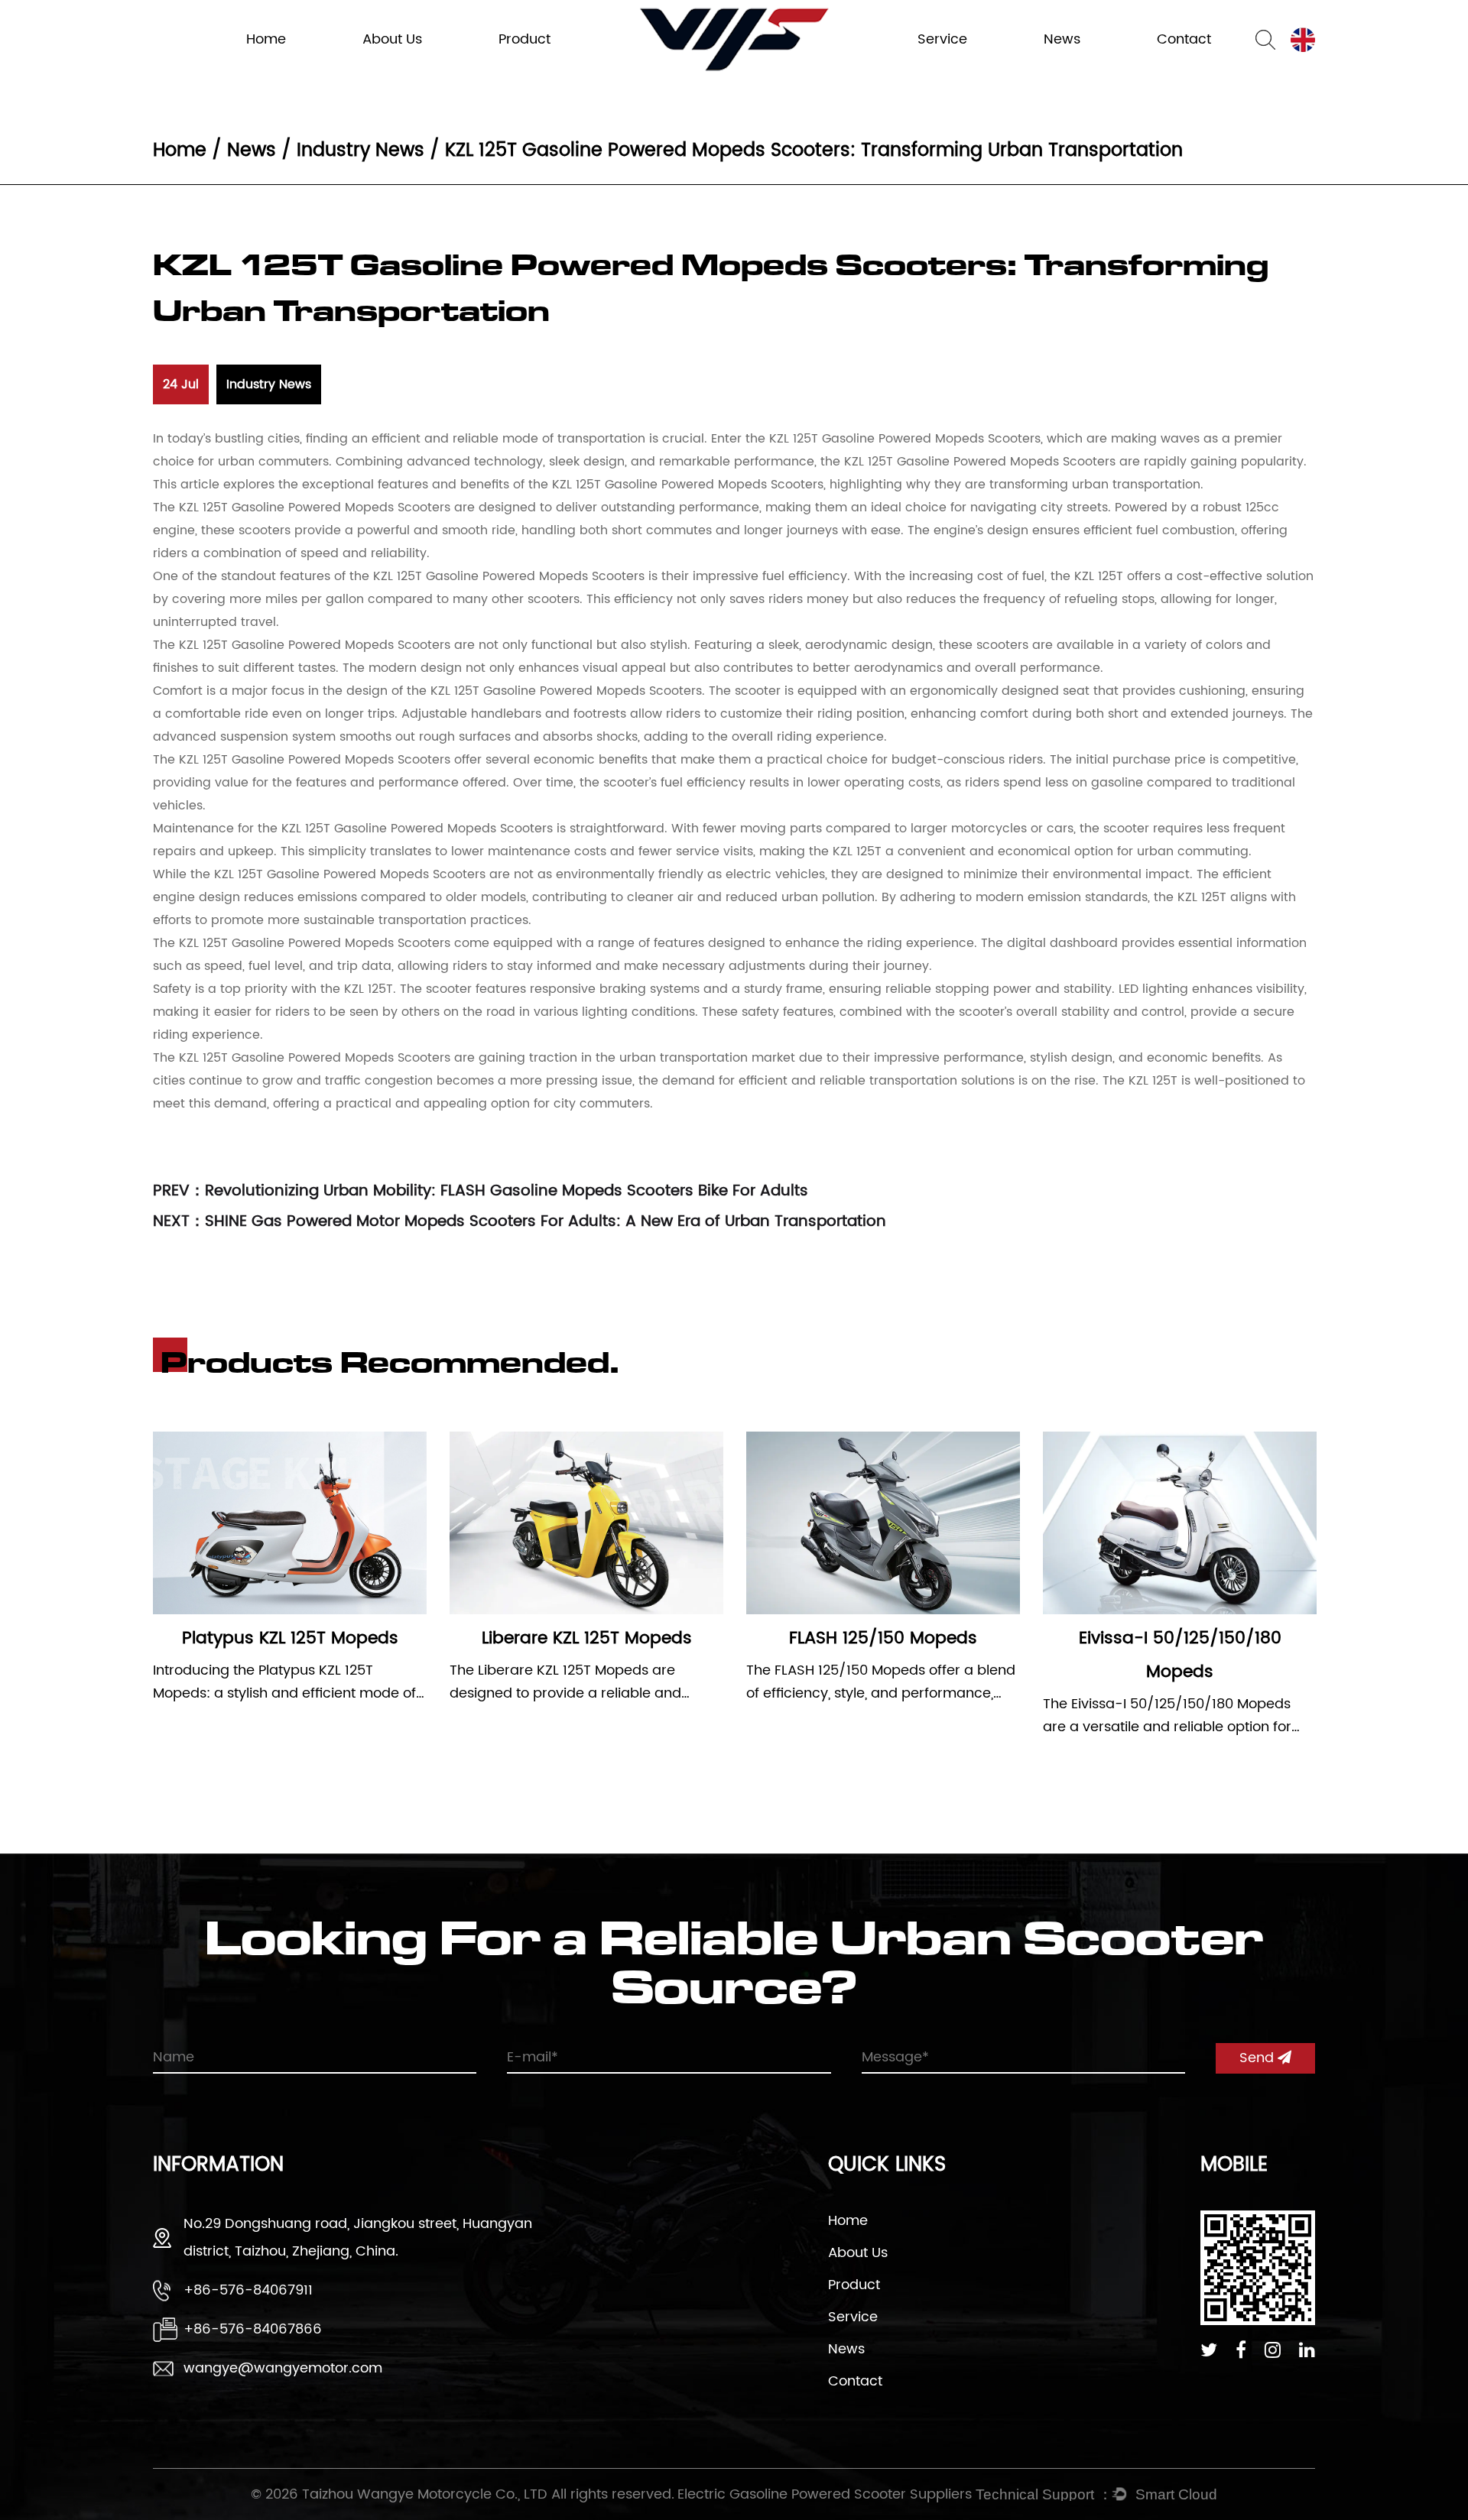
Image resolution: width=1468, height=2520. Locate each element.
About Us (858, 2253)
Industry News (1078, 68)
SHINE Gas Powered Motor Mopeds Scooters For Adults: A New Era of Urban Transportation (546, 1222)
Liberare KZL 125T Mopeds (587, 1638)
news (1062, 39)
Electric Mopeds (537, 66)
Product (525, 39)
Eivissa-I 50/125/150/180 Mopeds (1180, 1655)
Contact (855, 2381)
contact (1184, 39)
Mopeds (521, 68)
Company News (1082, 66)
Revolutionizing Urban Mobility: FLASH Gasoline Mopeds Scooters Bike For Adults (507, 1191)
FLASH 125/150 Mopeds (883, 1638)
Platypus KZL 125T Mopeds (290, 1638)
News (252, 151)
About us (392, 39)
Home (266, 39)
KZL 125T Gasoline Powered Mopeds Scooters (905, 439)
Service (942, 39)
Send (1259, 2058)
